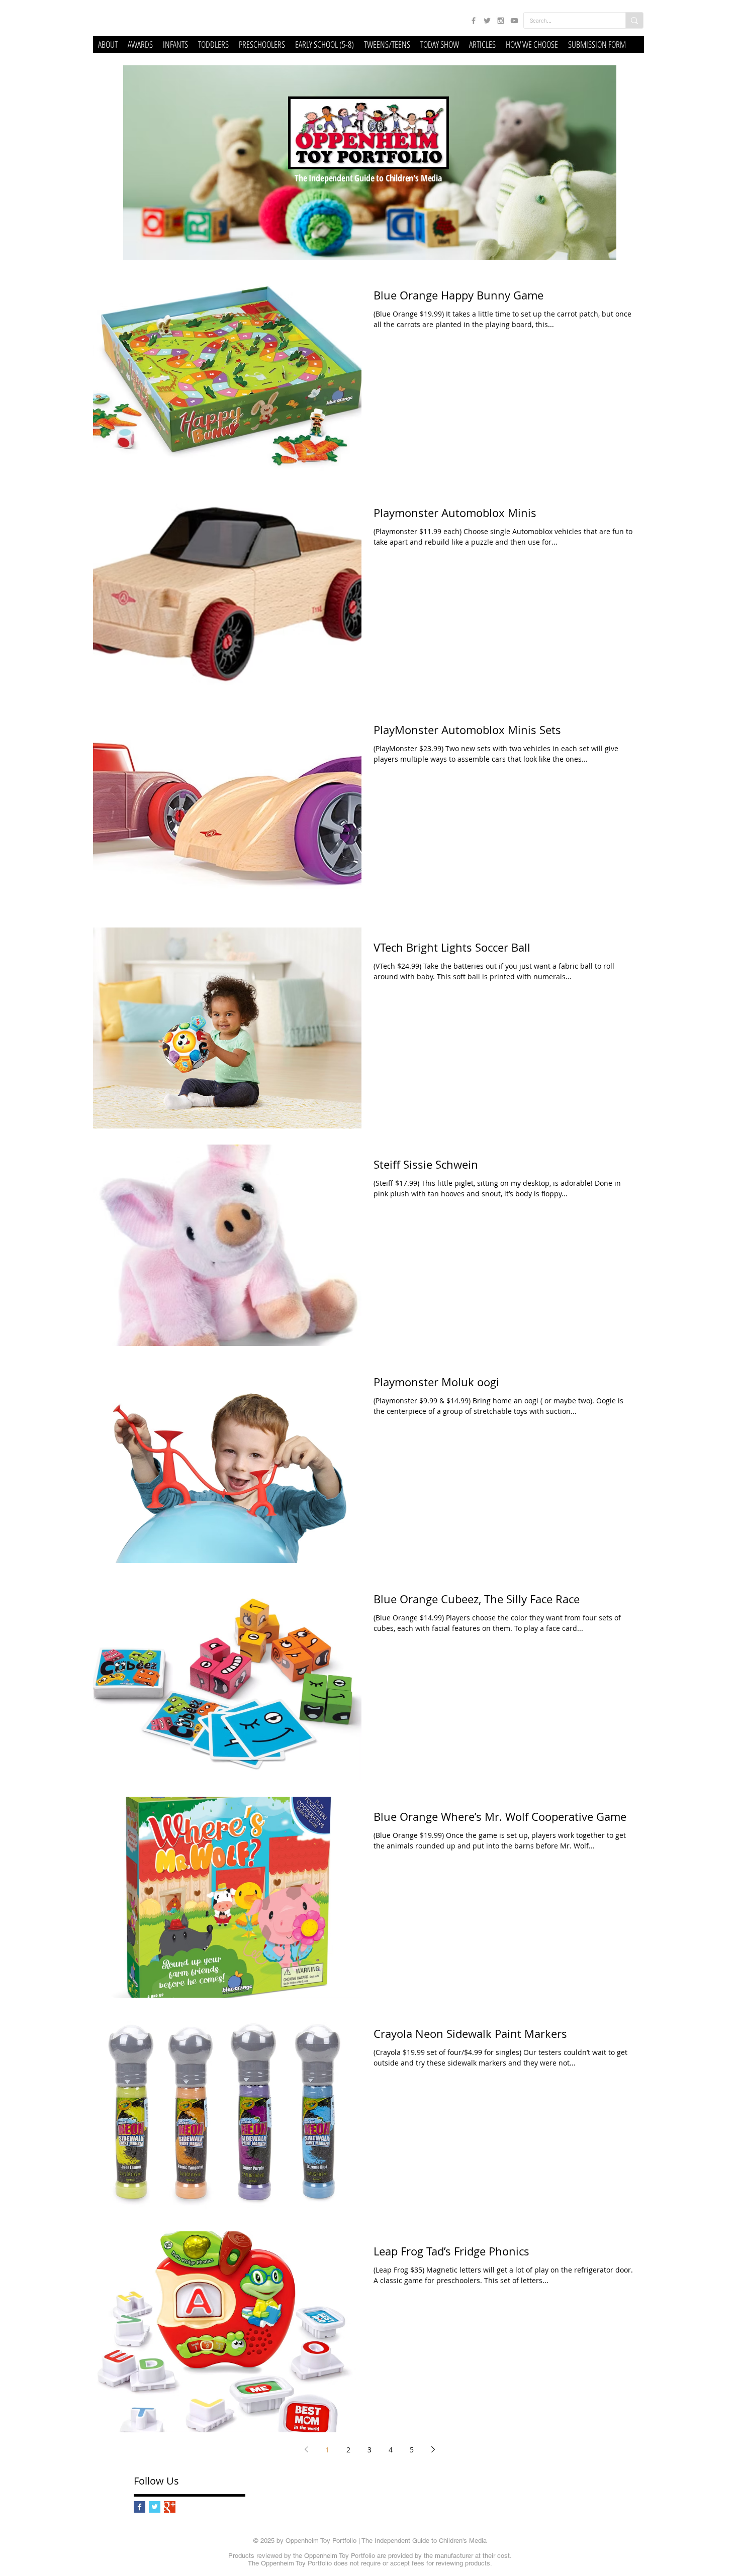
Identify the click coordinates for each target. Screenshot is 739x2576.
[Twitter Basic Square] (155, 2507)
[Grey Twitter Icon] (487, 21)
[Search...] (634, 20)
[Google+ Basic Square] (170, 2507)
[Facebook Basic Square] (140, 2507)
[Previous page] (306, 2449)
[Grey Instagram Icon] (501, 21)
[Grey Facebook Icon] (474, 21)
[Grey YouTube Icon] (514, 21)
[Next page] (433, 2449)
